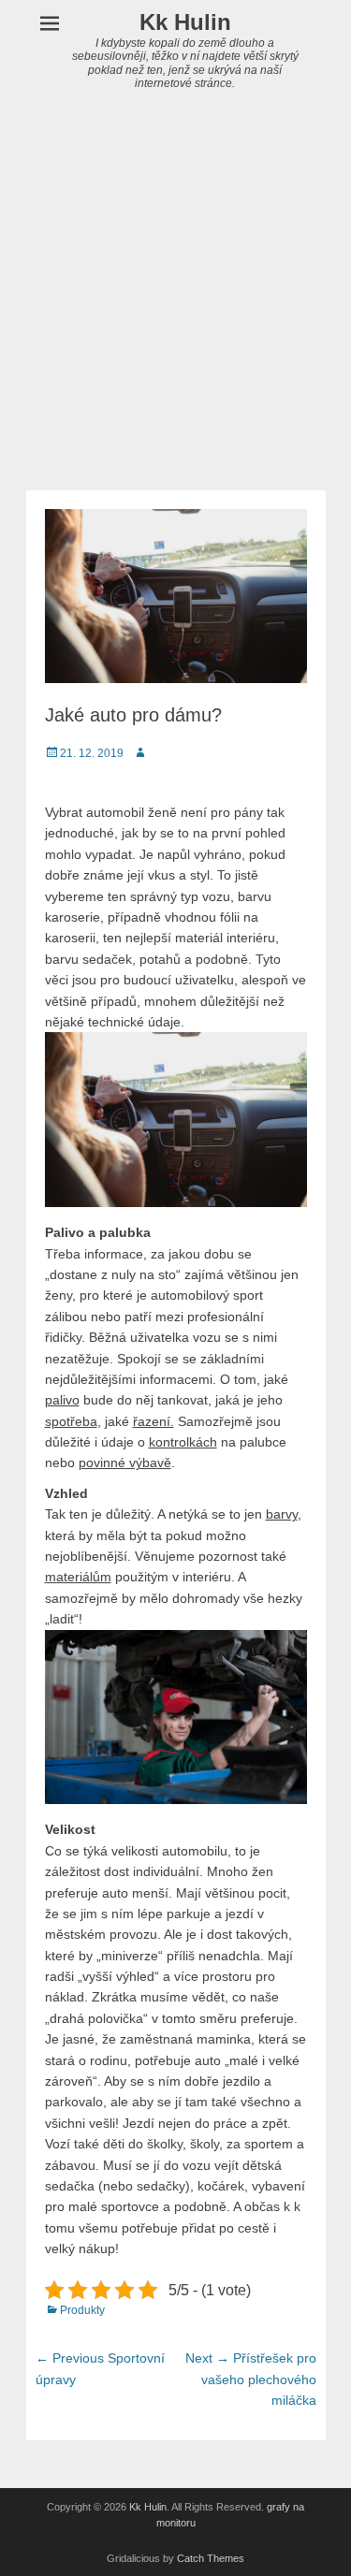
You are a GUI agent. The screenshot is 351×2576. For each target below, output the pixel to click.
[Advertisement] (175, 306)
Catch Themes (211, 2558)
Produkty (82, 2310)
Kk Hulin (185, 22)
